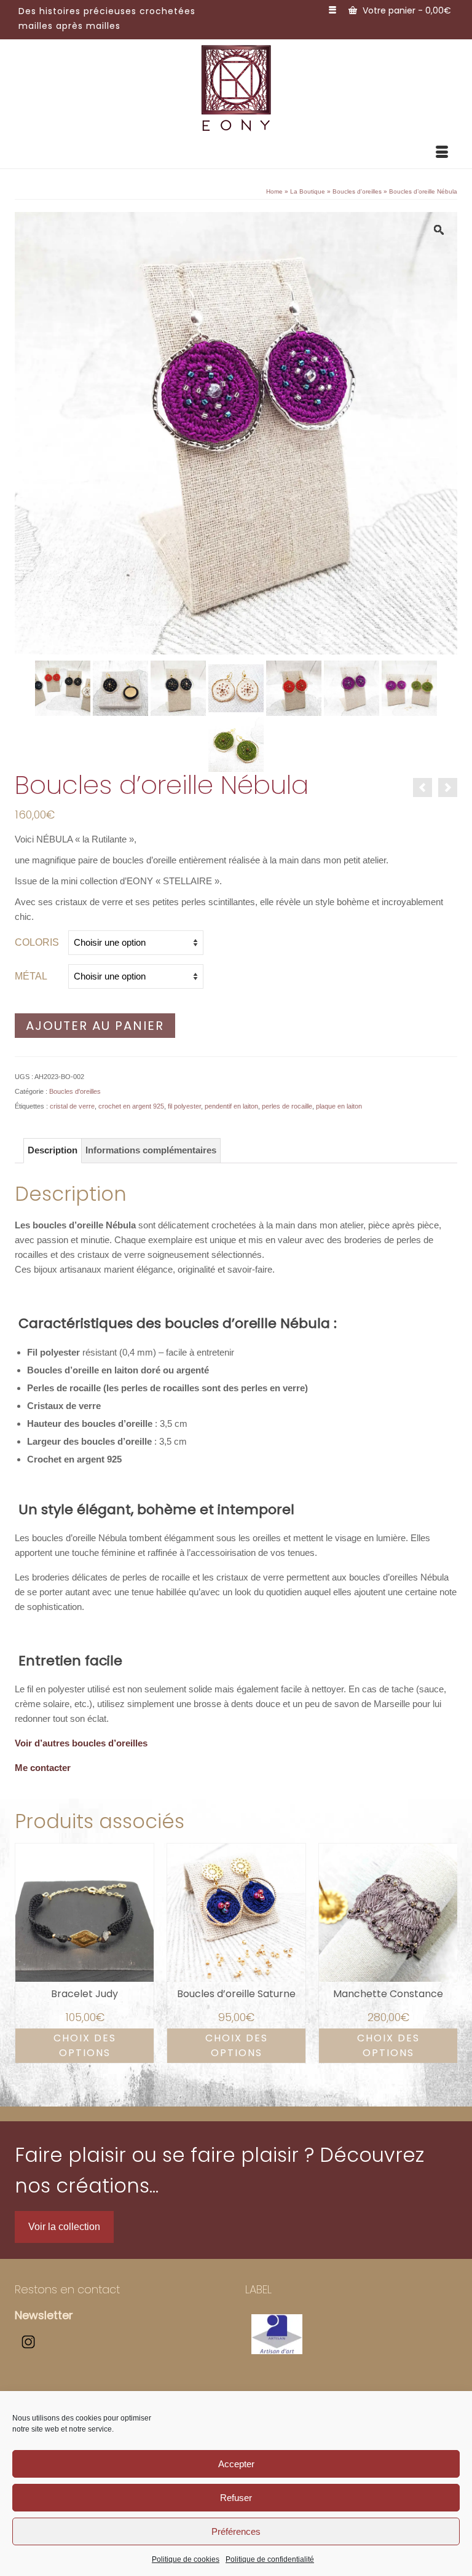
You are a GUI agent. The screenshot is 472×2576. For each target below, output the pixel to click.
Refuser (236, 2498)
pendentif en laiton (231, 1106)
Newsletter (44, 2315)
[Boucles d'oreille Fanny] (423, 787)
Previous (26, 1953)
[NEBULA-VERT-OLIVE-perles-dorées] (236, 743)
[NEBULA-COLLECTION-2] (409, 687)
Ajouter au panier (95, 1026)
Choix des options (85, 2045)
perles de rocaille (287, 1106)
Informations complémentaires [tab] (151, 1150)
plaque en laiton (339, 1106)
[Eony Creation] (236, 88)
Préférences (236, 2531)
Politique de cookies (186, 2559)
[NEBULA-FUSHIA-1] (352, 687)
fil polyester (184, 1106)
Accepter (236, 2464)
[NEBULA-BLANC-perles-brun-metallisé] (236, 687)
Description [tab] (53, 1150)
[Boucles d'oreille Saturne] (448, 787)
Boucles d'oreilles (75, 1091)
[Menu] (442, 153)
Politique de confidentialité (270, 2559)
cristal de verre (72, 1106)
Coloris (37, 942)
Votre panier (406, 10)
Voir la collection (64, 2227)
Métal (31, 976)
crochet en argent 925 (131, 1106)
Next (446, 1953)
